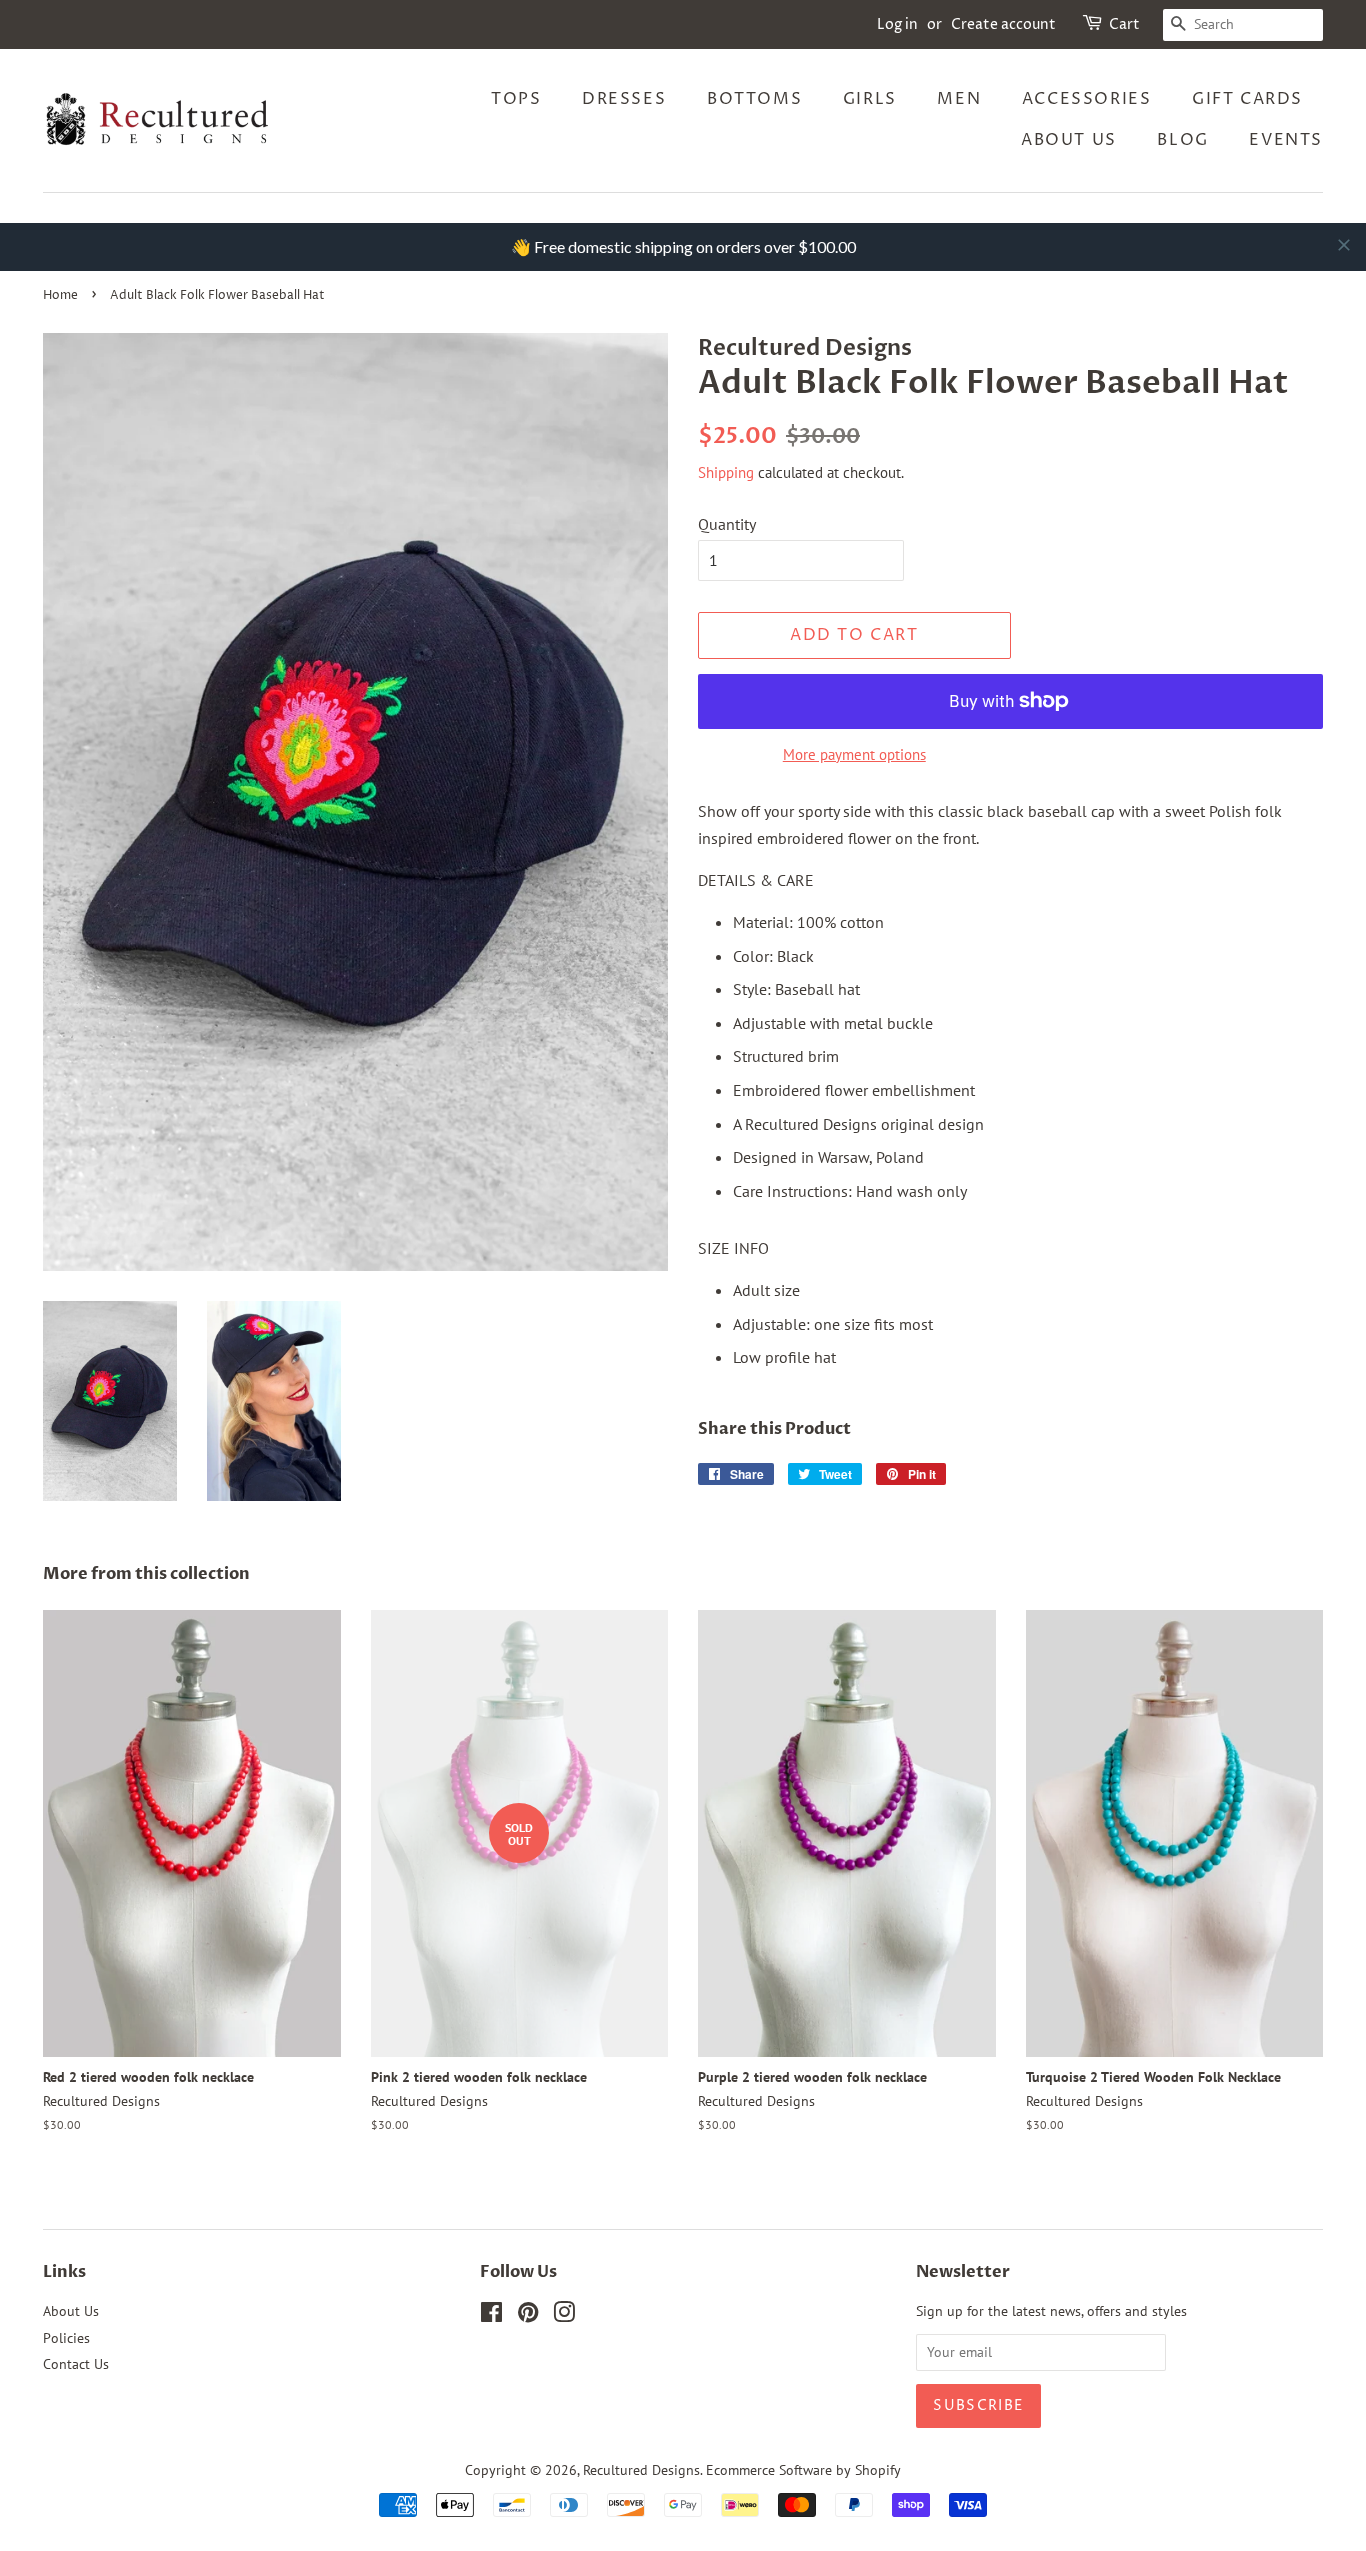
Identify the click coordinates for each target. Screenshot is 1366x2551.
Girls (870, 99)
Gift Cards (1247, 99)
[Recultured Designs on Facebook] (491, 2316)
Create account (1003, 24)
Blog (1182, 140)
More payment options (854, 754)
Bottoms (754, 99)
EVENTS (1286, 140)
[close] (1344, 245)
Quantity (727, 524)
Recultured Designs (641, 2470)
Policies (66, 2338)
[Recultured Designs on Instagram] (564, 2316)
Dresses (624, 99)
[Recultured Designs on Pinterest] (528, 2316)
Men (959, 99)
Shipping (726, 472)
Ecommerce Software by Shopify (803, 2470)
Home (60, 295)
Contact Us (76, 2364)
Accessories (1087, 99)
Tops (516, 99)
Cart (1124, 24)
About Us (1069, 140)
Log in (897, 24)
